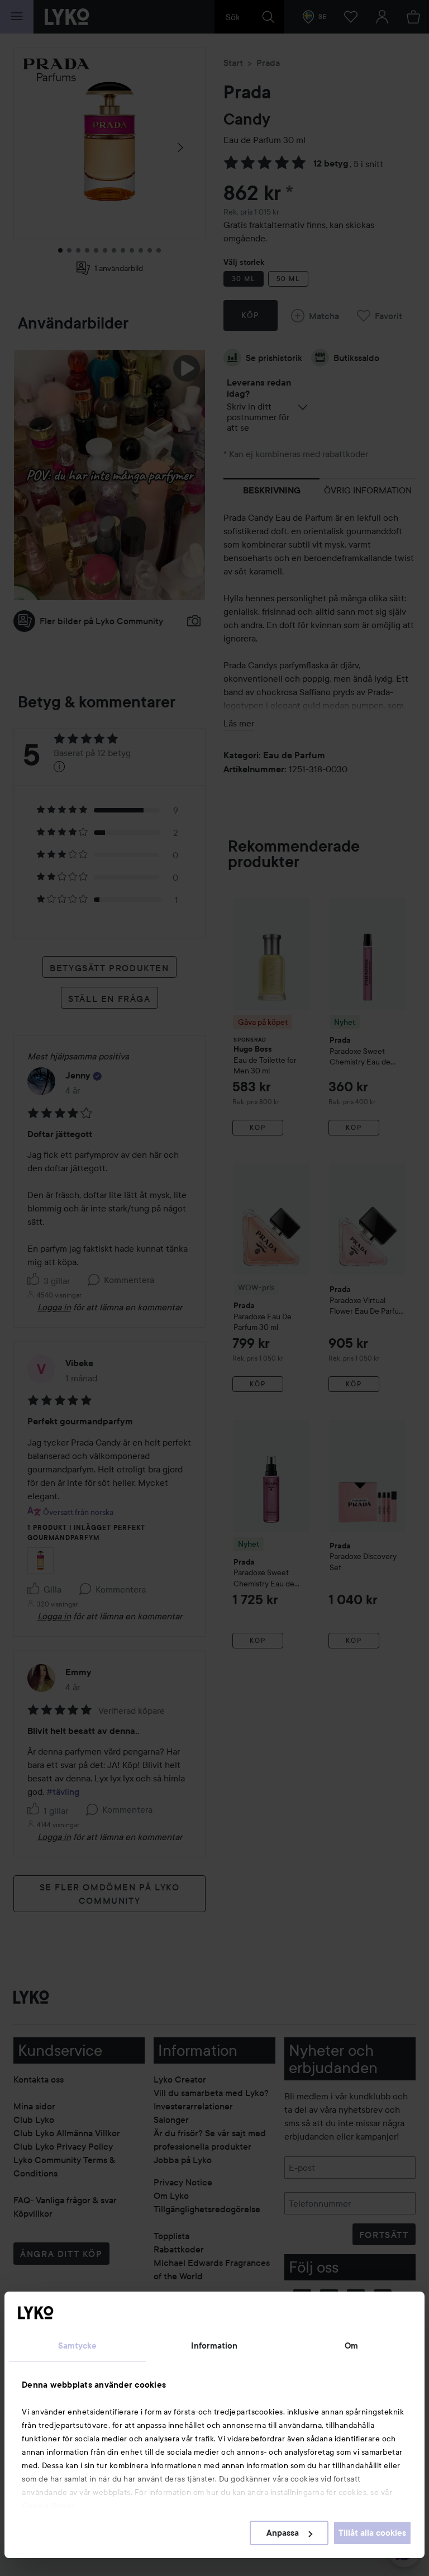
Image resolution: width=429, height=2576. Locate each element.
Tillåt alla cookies (372, 2533)
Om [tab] (351, 2346)
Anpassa (283, 2533)
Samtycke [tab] (78, 2346)
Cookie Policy (49, 2506)
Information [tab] (214, 2346)
